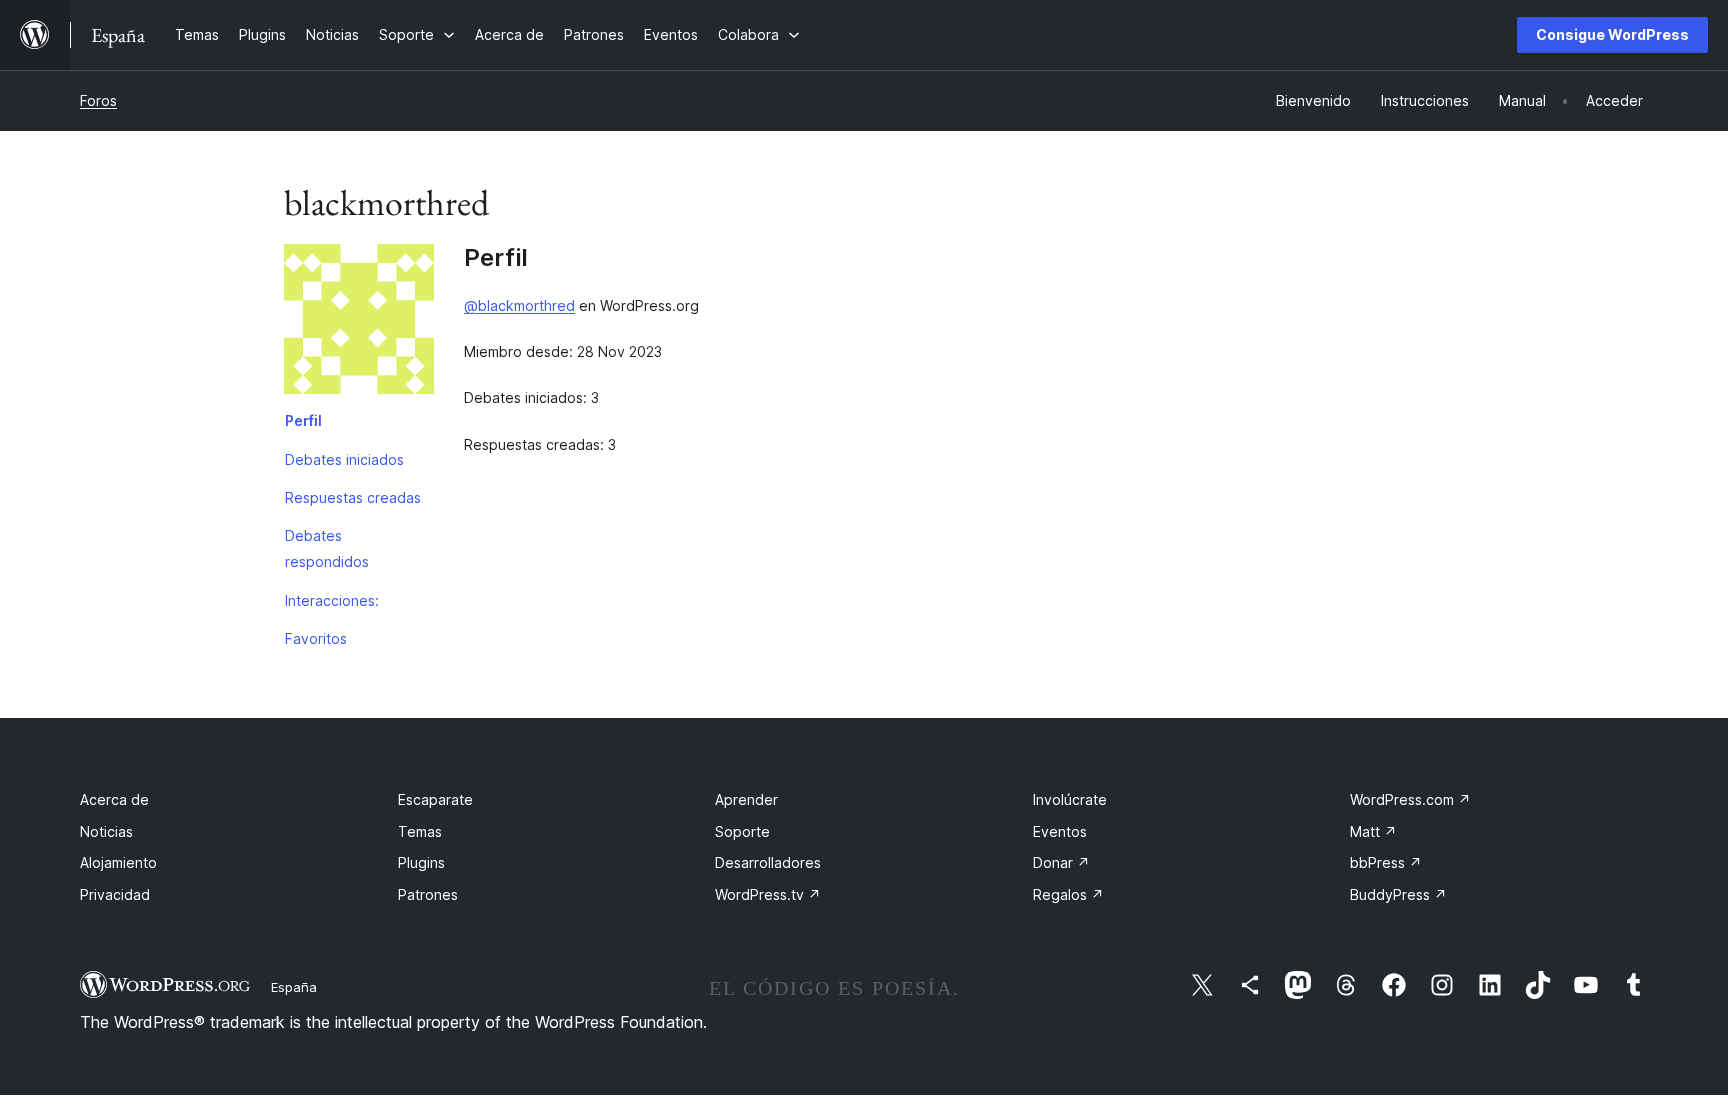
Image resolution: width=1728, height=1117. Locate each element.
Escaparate (435, 799)
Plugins (421, 862)
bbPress (1386, 862)
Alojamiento (118, 862)
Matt (1373, 831)
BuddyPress (1398, 894)
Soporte (742, 831)
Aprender (746, 799)
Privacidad (115, 894)
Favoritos (316, 638)
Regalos (1068, 894)
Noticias (106, 831)
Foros (98, 100)
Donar (1061, 862)
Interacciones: (332, 600)
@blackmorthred (519, 305)
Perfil (303, 420)
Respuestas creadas (353, 497)
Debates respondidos (327, 548)
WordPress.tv (768, 894)
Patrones (428, 894)
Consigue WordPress (1612, 34)
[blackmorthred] (359, 323)
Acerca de (114, 799)
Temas (420, 831)
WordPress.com (1410, 799)
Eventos (1060, 831)
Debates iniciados (344, 459)
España (294, 987)
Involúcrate (1070, 799)
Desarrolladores (768, 862)
